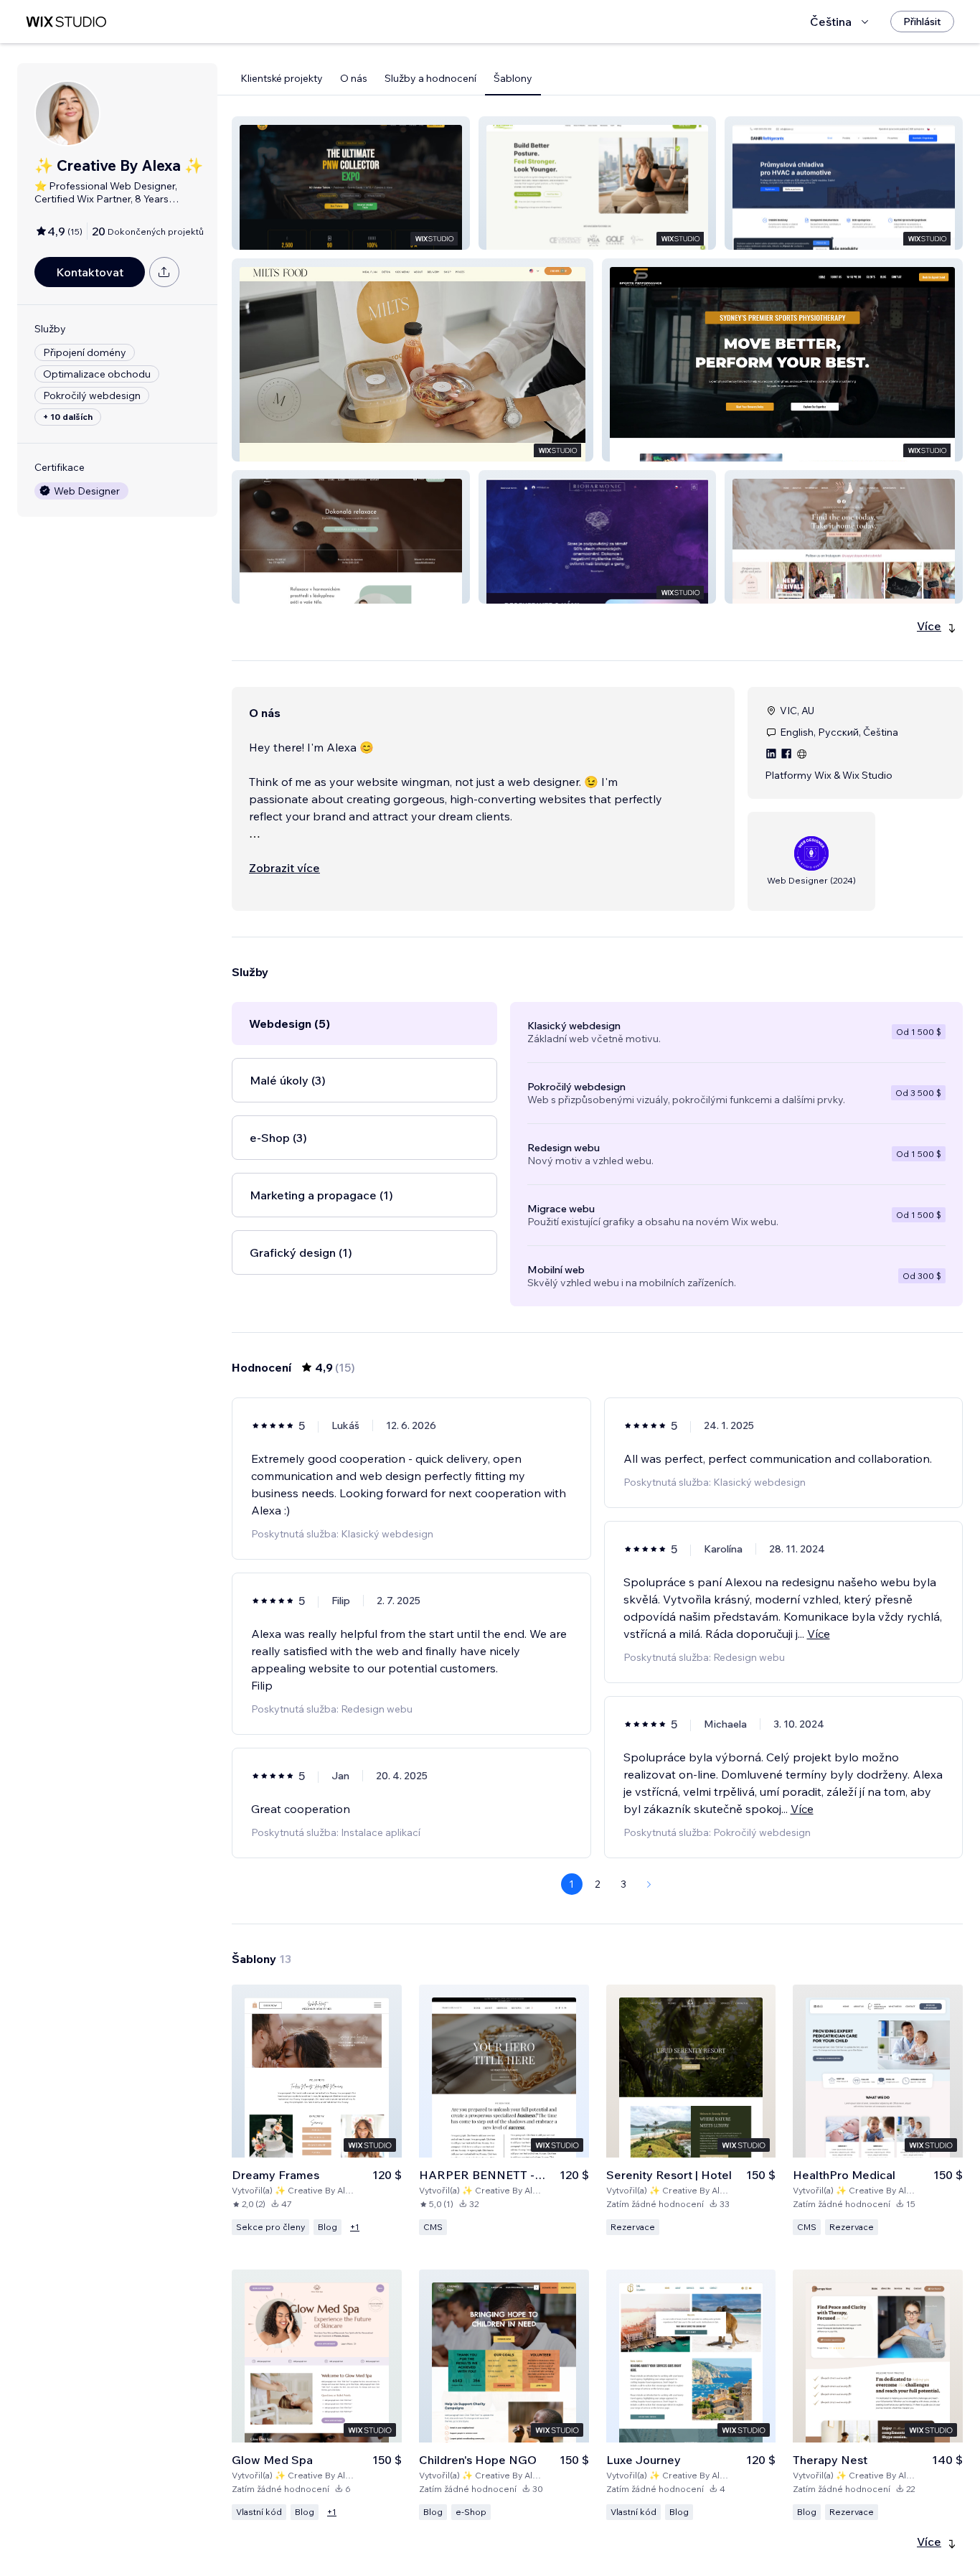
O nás (354, 78)
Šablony (513, 78)
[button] (351, 183)
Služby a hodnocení (430, 78)
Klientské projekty (282, 78)
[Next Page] (649, 1884)
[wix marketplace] (66, 22)
